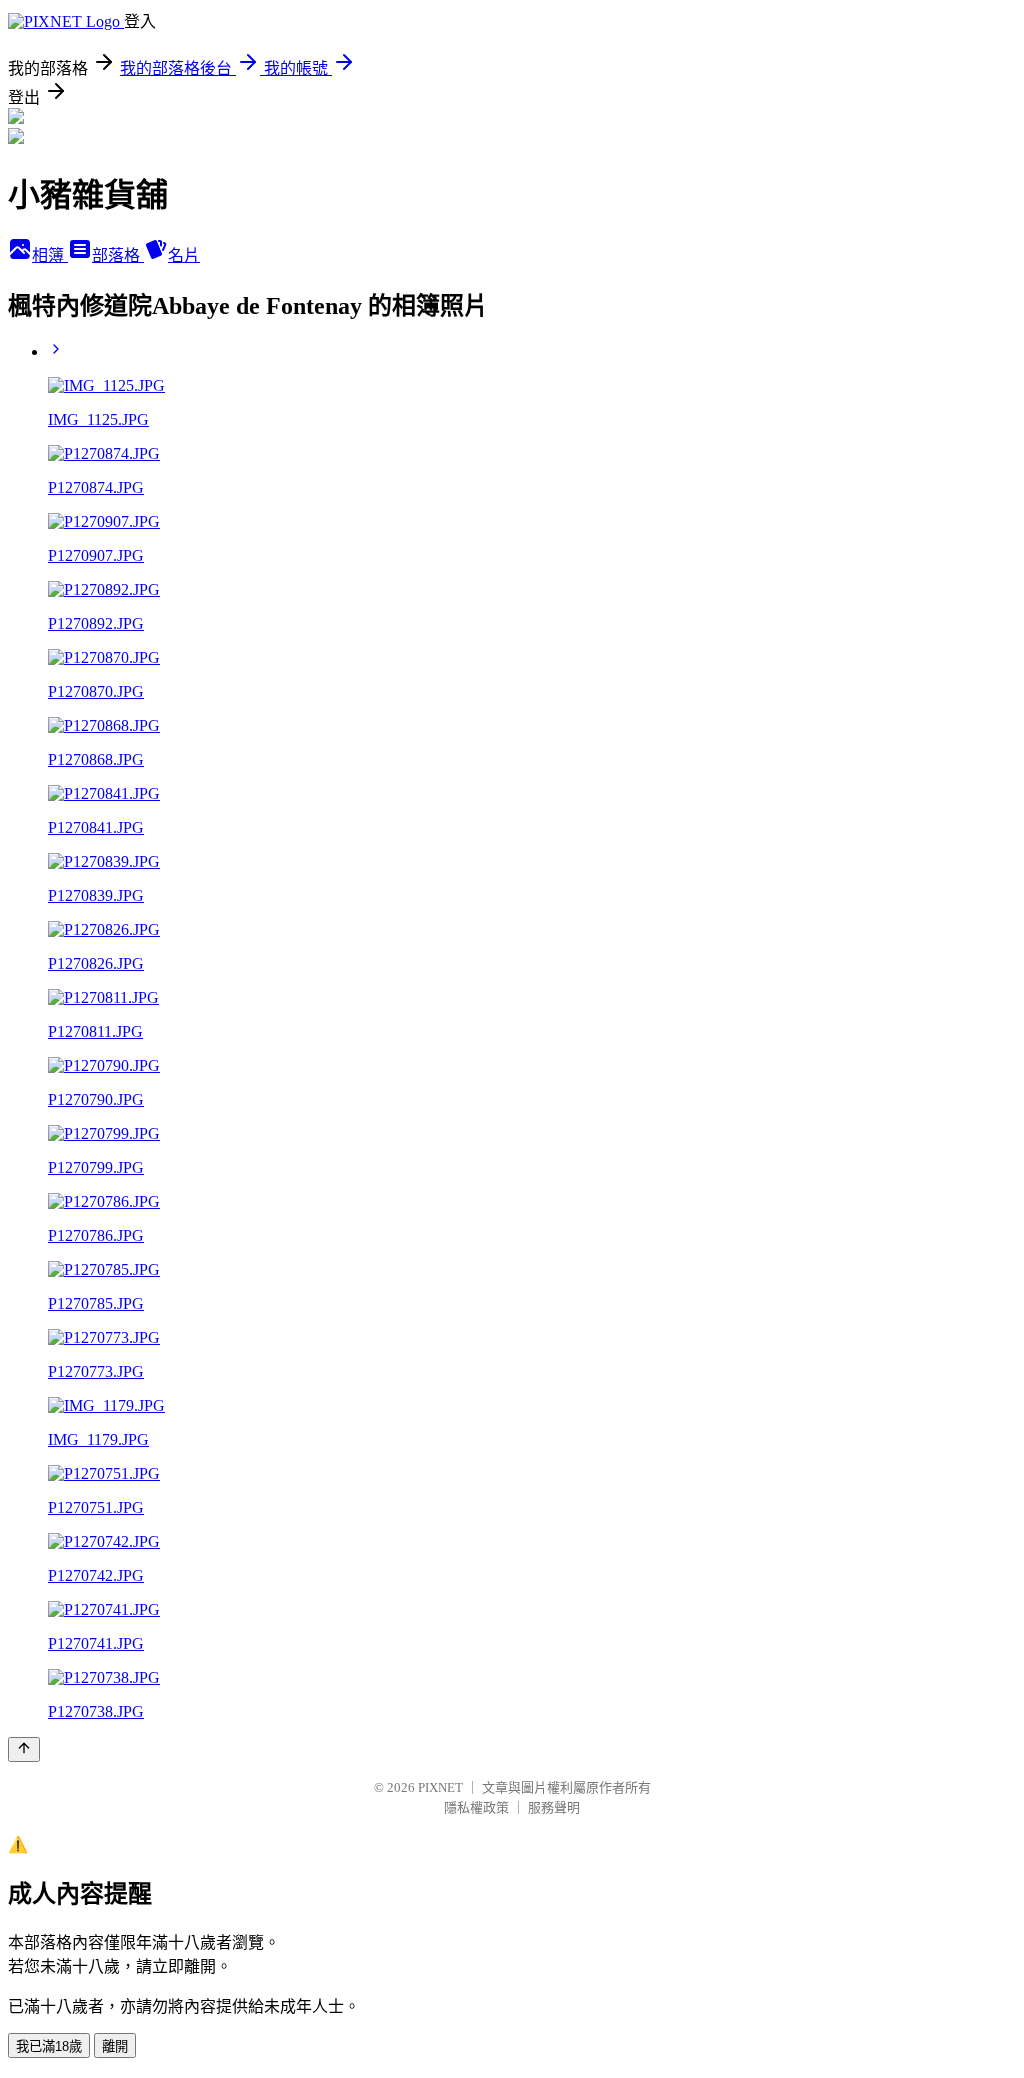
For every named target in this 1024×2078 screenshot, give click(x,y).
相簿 (50, 255)
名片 (184, 255)
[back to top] (24, 1749)
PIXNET (440, 1787)
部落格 (118, 255)
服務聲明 (554, 1807)
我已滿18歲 (49, 2046)
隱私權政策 (476, 1807)
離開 (115, 2046)
